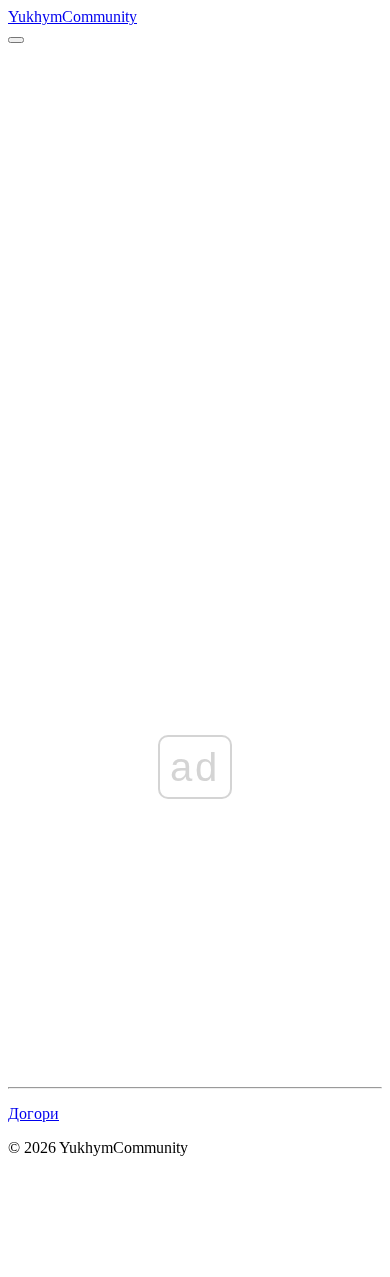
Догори (33, 1113)
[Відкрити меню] (16, 40)
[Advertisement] (195, 249)
